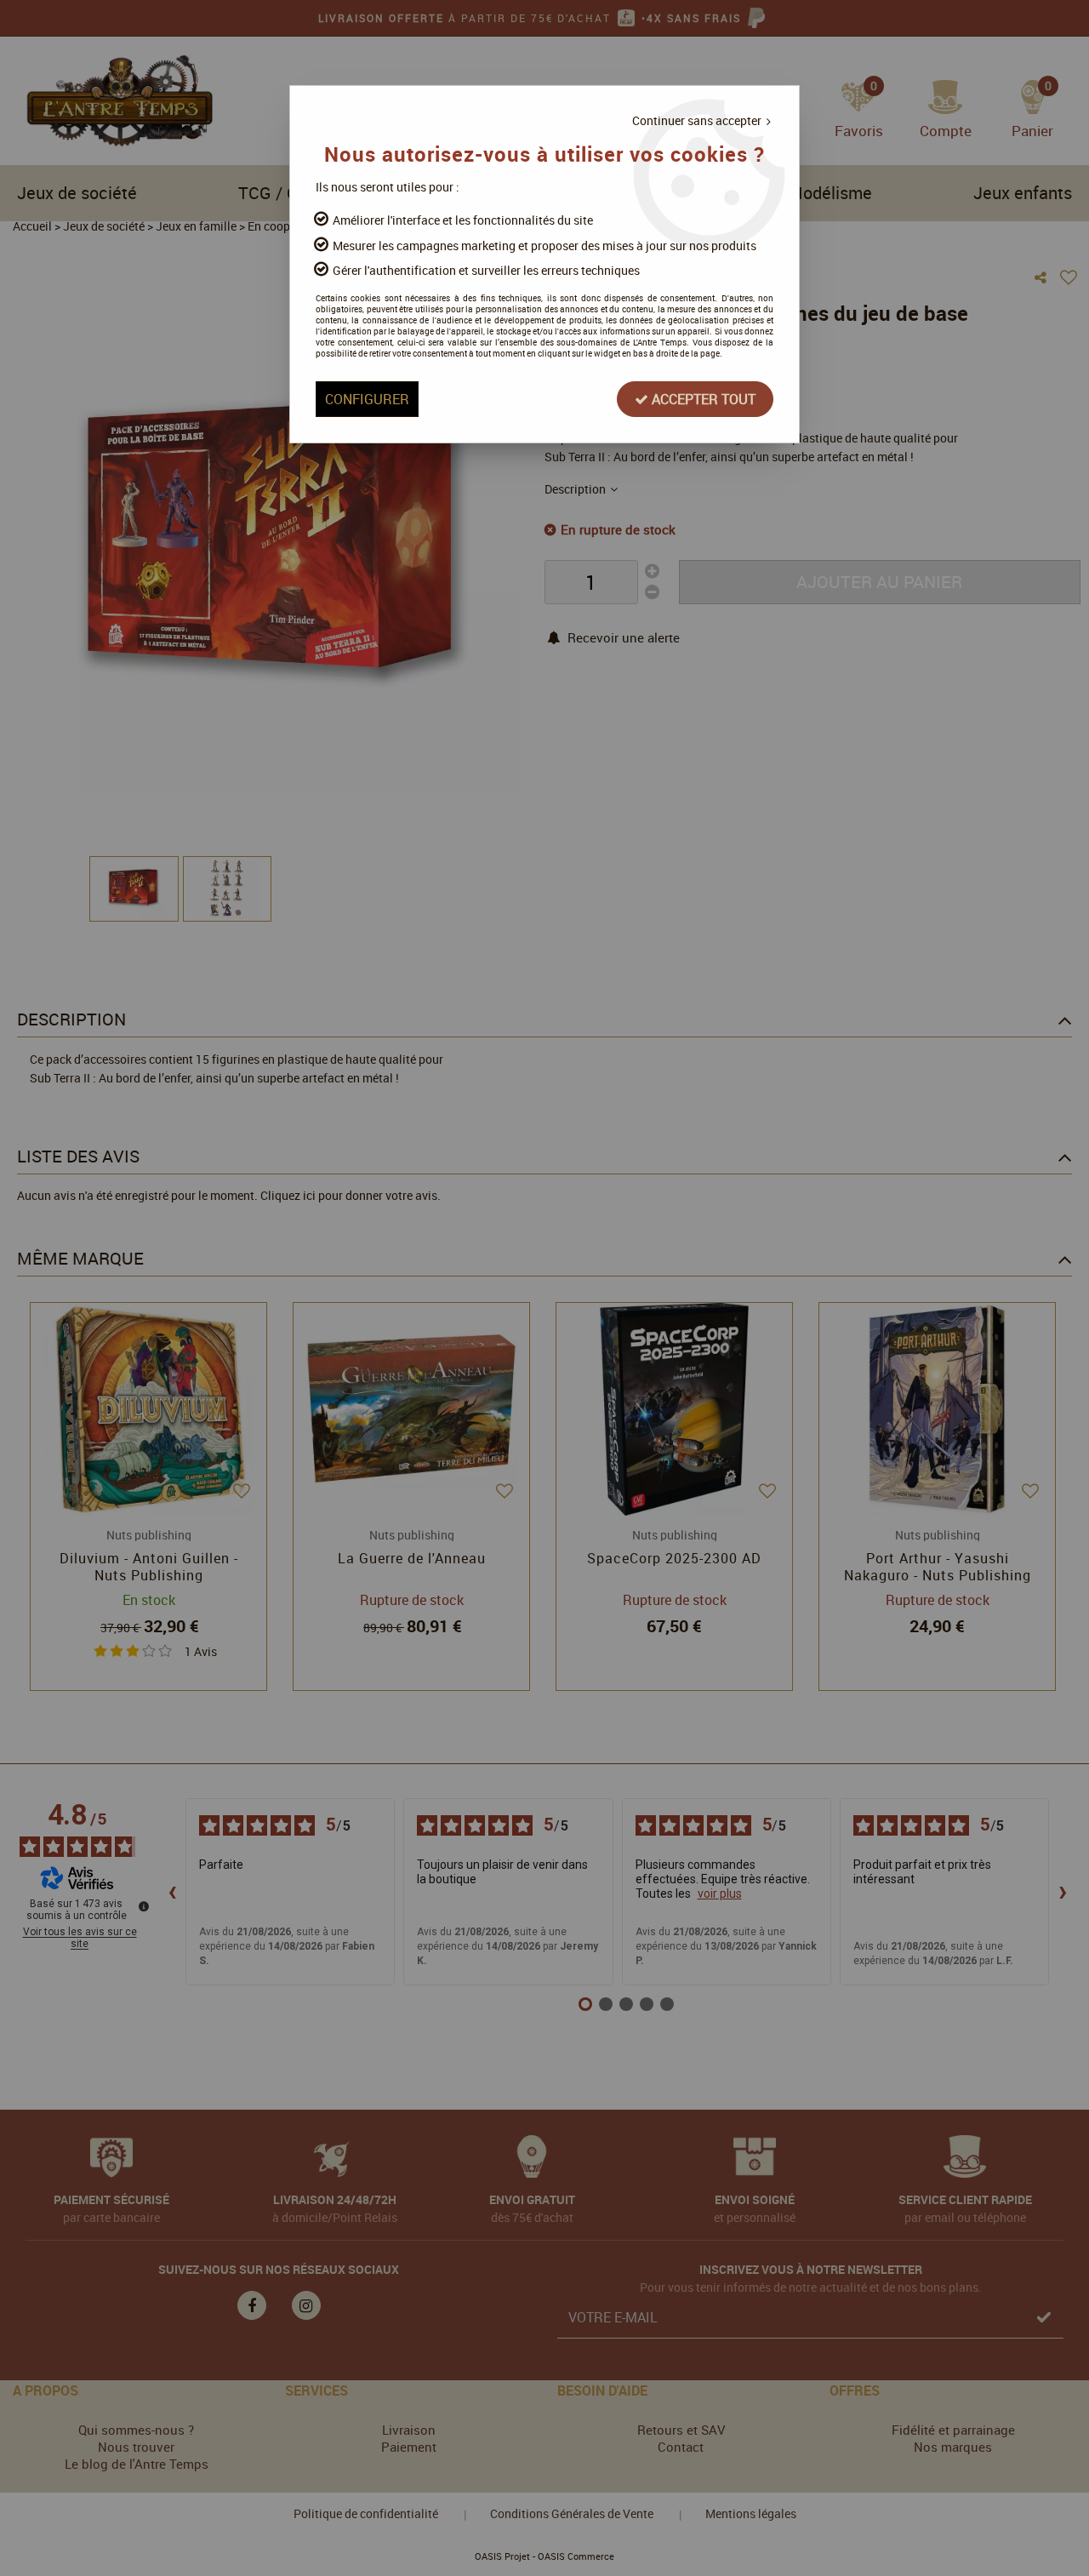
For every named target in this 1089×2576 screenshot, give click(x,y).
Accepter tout (702, 399)
